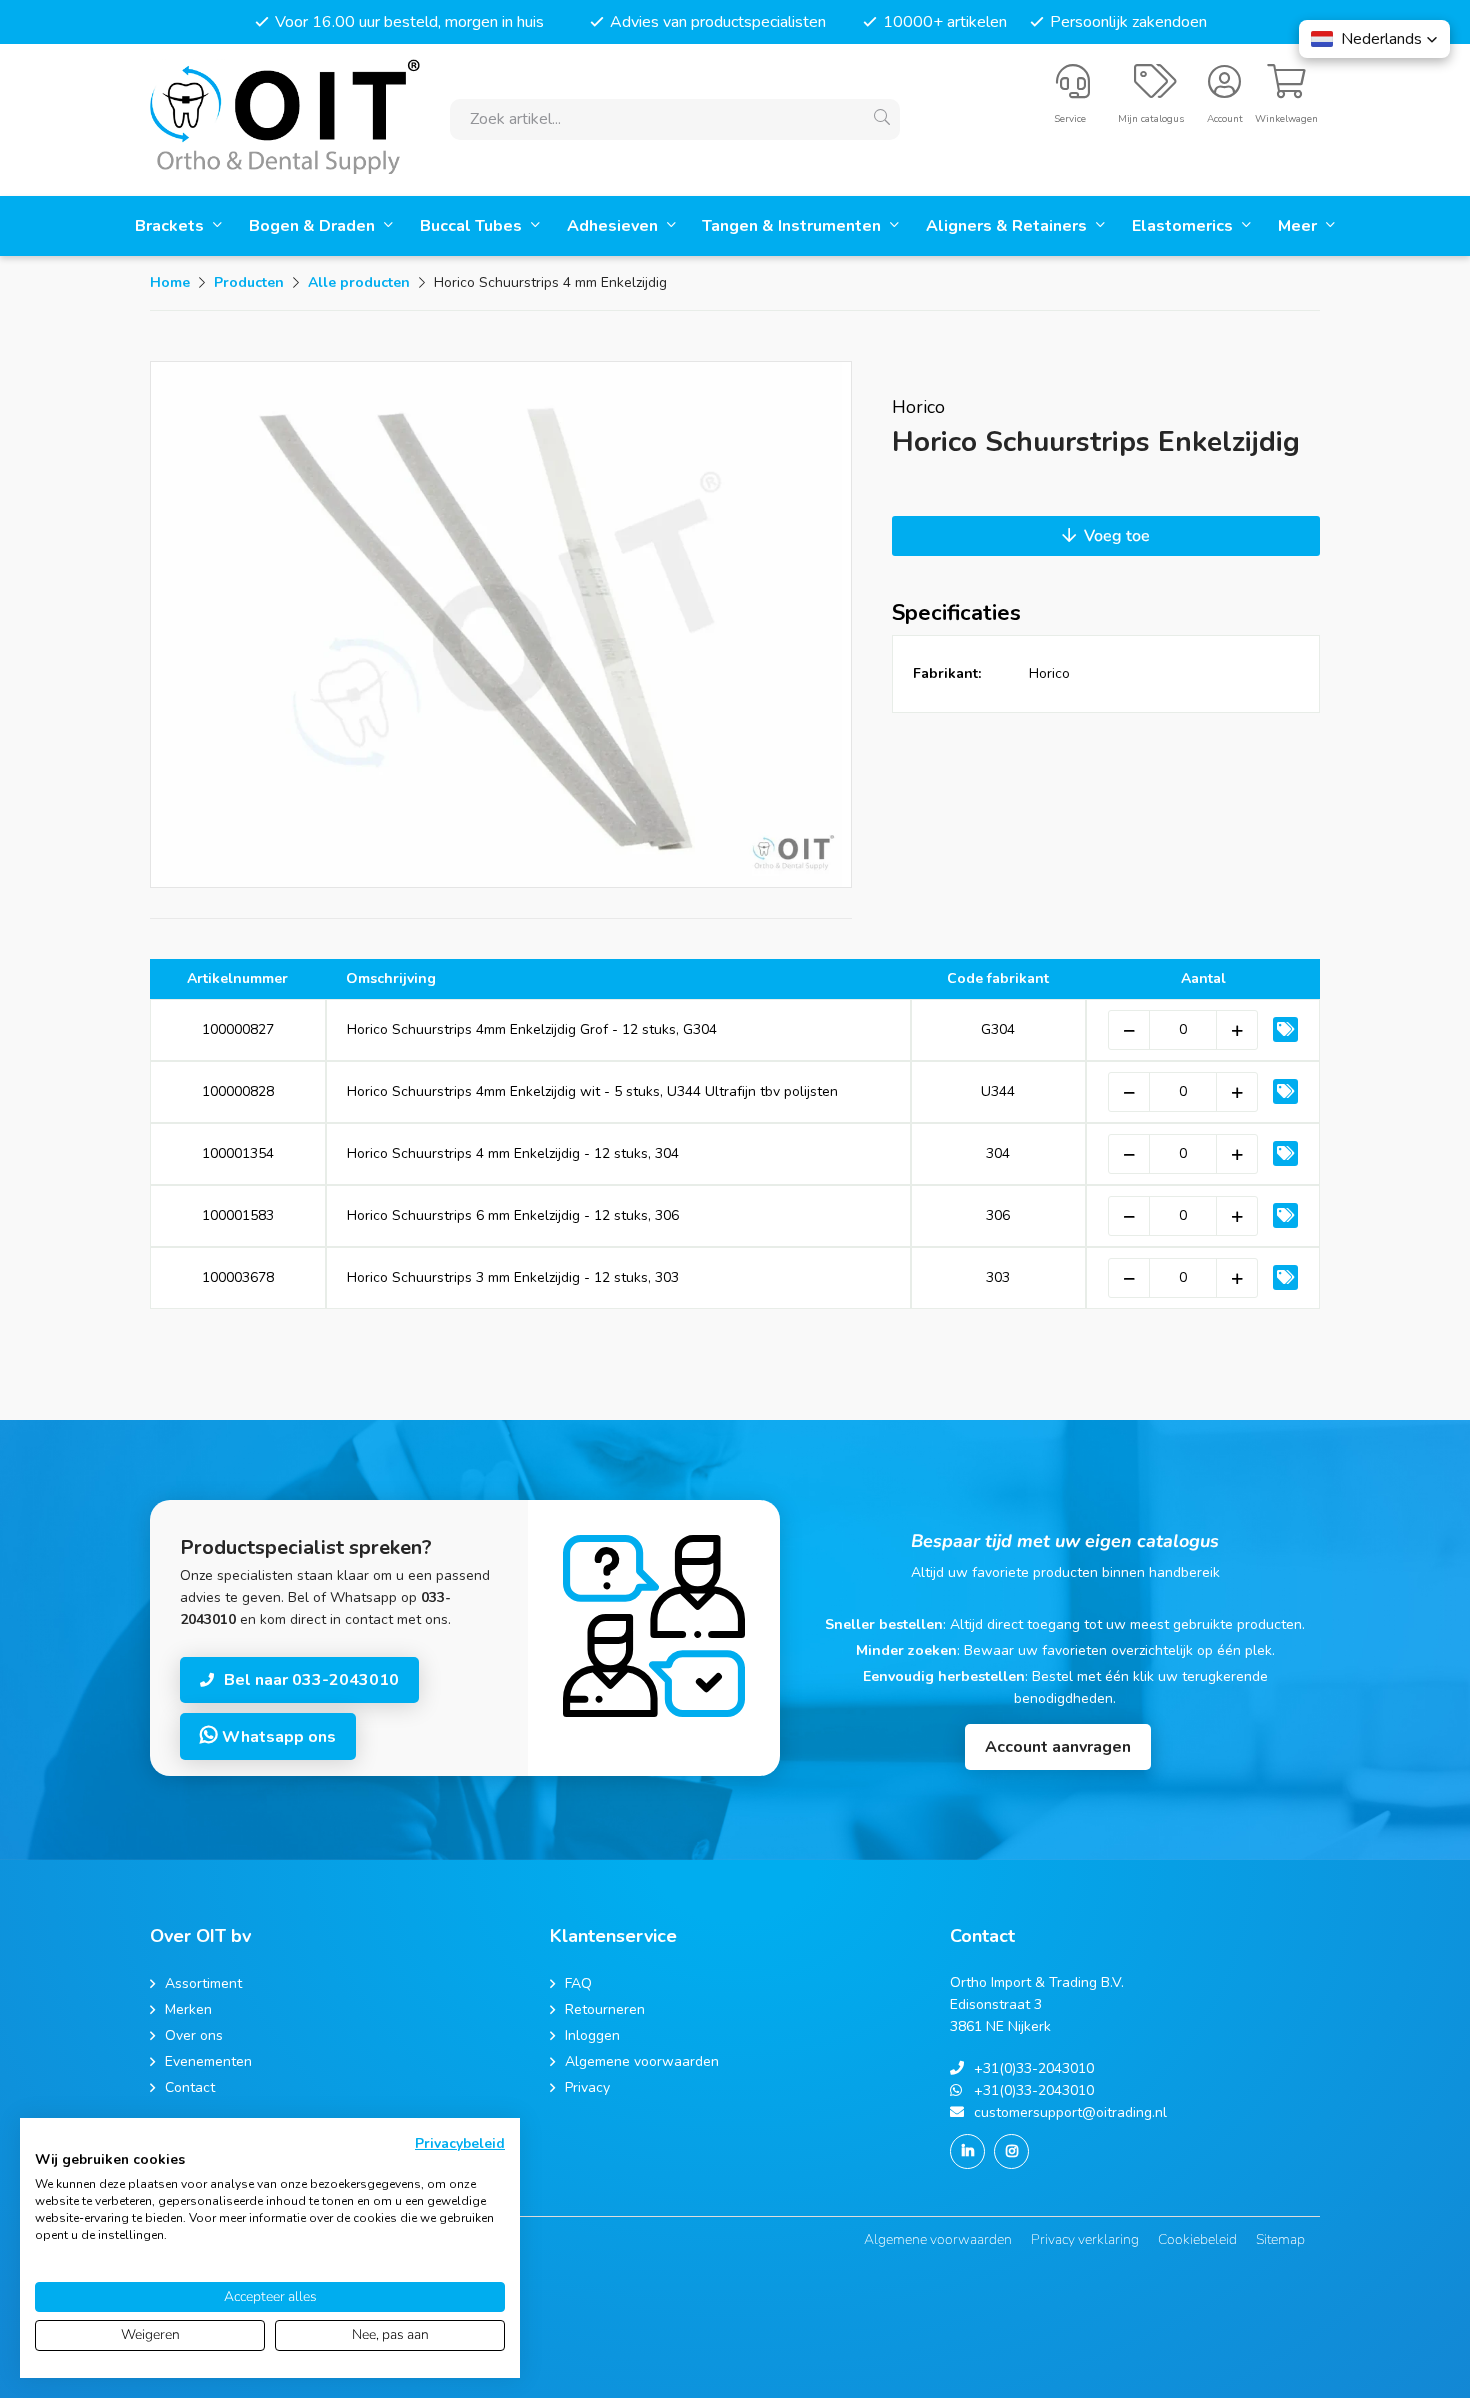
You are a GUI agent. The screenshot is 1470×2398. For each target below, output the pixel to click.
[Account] (1224, 90)
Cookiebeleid (1197, 2239)
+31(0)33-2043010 (1034, 2068)
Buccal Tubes (473, 226)
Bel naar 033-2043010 (311, 1680)
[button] (1374, 39)
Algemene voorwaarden (938, 2239)
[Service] (1073, 90)
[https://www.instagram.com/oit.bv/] (1011, 2151)
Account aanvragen (1058, 1747)
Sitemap (1280, 2239)
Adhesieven (614, 226)
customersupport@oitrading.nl (1070, 2112)
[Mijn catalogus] (1155, 90)
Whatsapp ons (277, 1737)
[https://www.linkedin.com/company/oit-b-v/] (967, 2151)
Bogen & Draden (314, 226)
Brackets (171, 226)
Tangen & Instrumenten (793, 226)
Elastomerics (1184, 226)
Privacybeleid (460, 2143)
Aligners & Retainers (1008, 226)
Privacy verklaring (1085, 2239)
